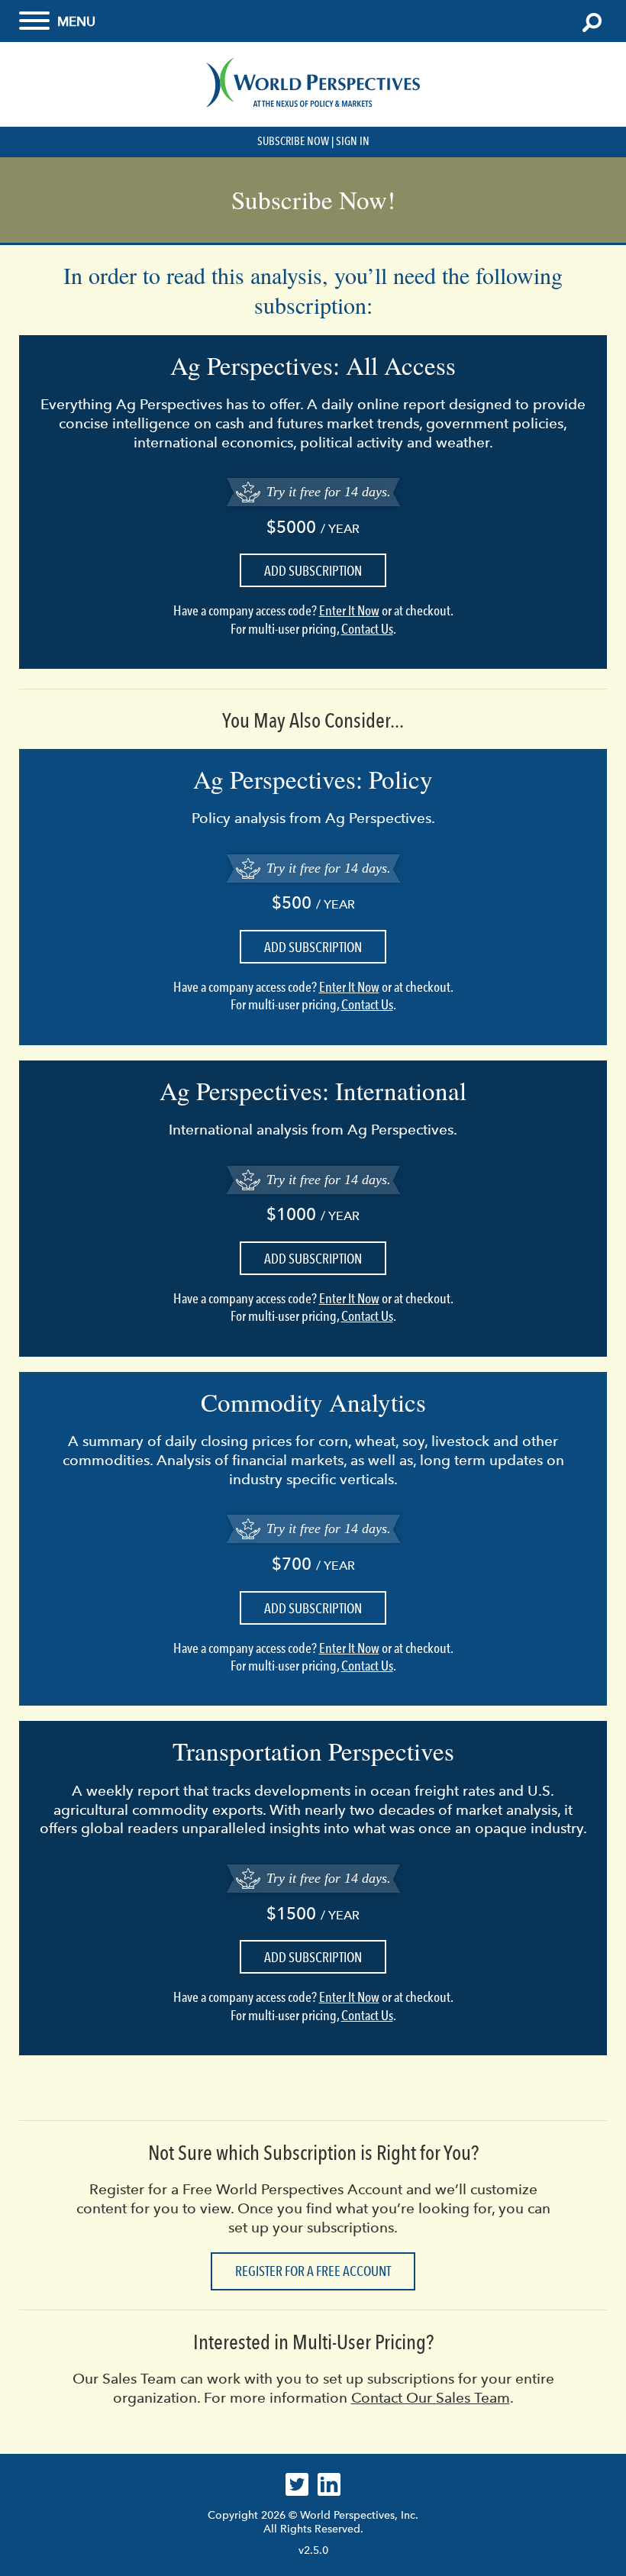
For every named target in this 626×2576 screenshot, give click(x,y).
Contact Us (367, 629)
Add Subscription (313, 571)
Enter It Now (349, 611)
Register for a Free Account (313, 2271)
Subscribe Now (293, 141)
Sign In (353, 141)
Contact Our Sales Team (431, 2398)
